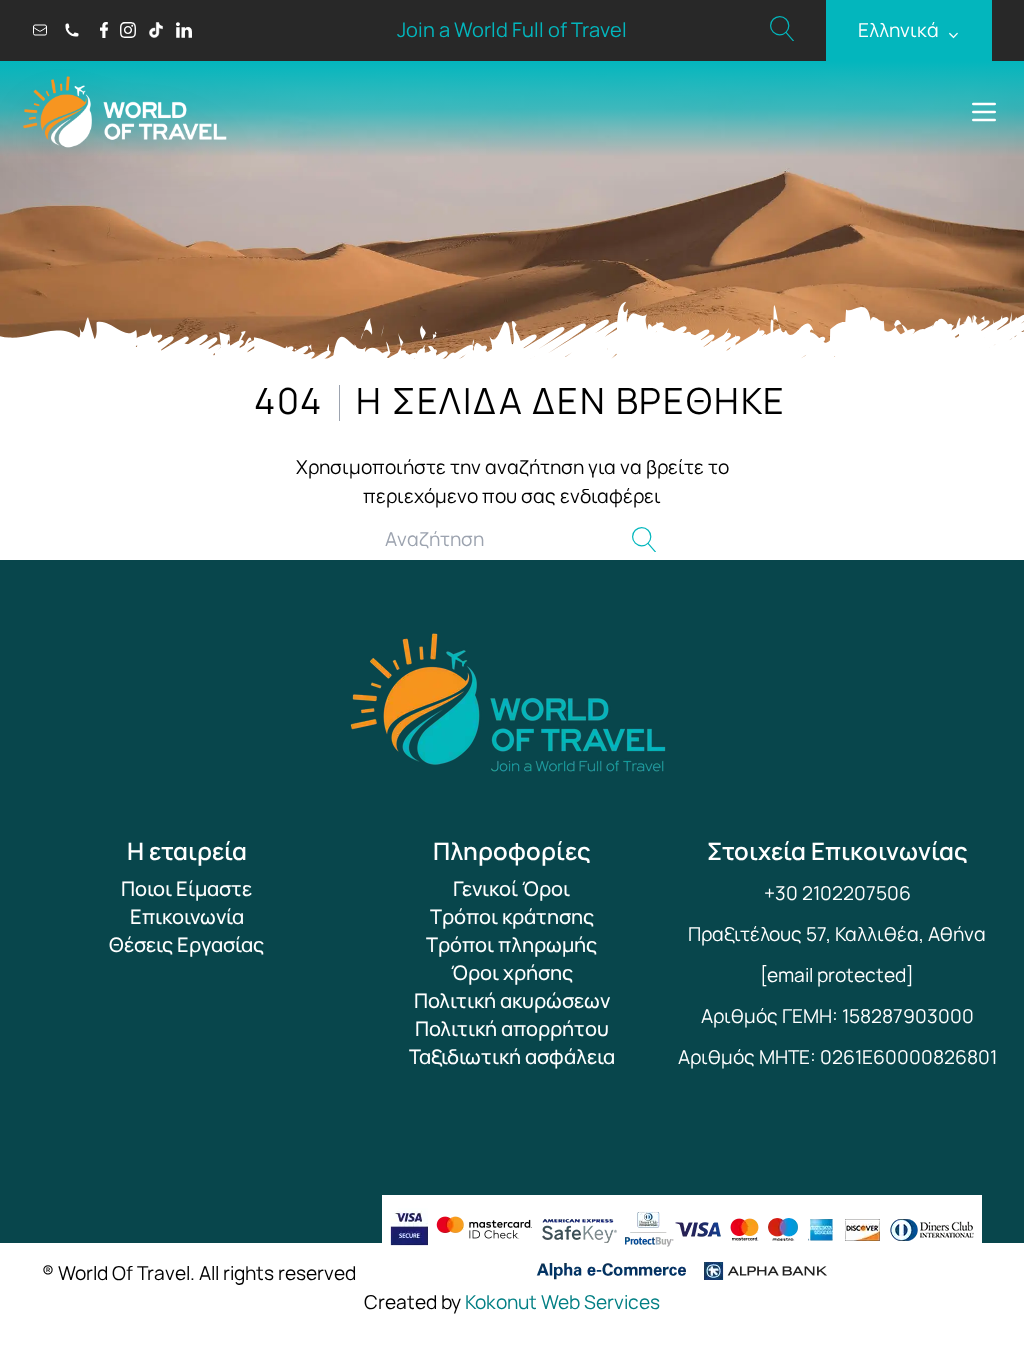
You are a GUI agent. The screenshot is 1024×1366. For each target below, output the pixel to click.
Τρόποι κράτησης (512, 916)
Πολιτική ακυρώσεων (512, 1000)
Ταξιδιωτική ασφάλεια (512, 1056)
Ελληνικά (909, 30)
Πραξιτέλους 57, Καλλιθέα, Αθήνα (837, 934)
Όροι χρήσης (512, 972)
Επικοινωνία (187, 916)
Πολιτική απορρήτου (512, 1028)
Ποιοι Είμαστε (186, 888)
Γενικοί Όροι (511, 888)
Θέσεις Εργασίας (186, 944)
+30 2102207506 (837, 893)
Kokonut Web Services (562, 1302)
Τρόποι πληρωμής (511, 944)
